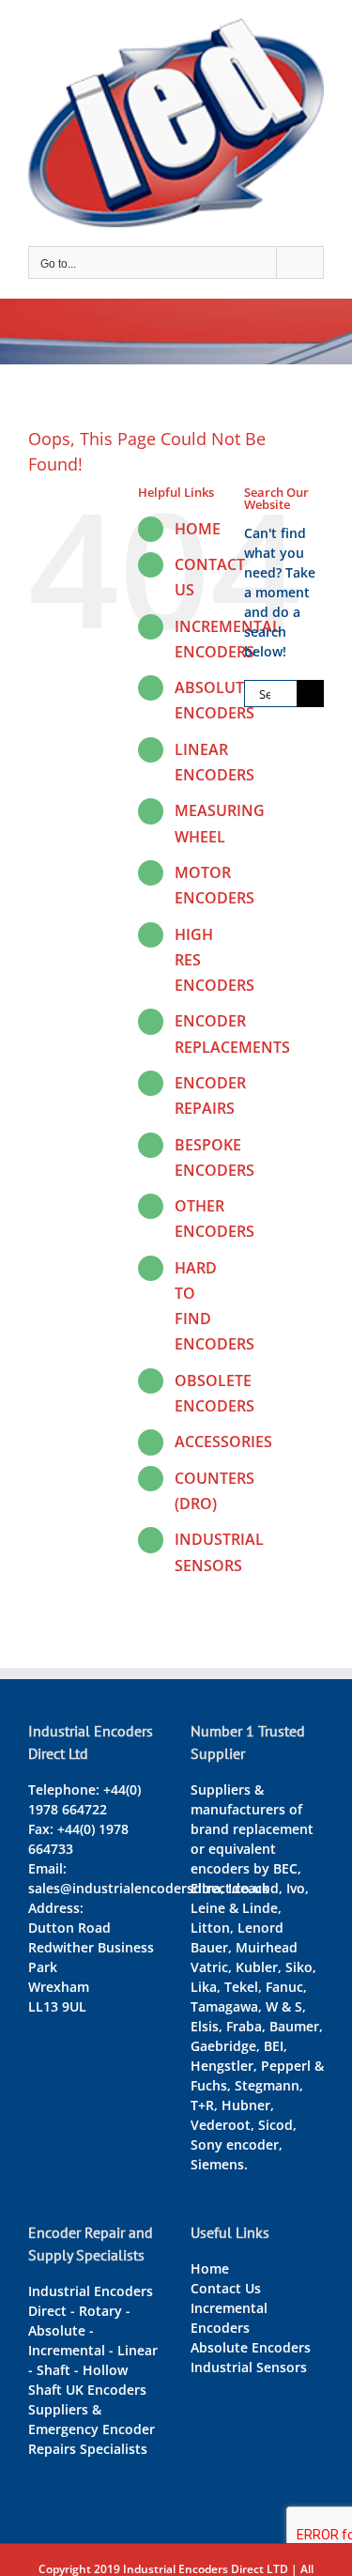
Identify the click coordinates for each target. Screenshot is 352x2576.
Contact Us (226, 2288)
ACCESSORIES (223, 1442)
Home (210, 2268)
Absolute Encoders (251, 2347)
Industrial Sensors (249, 2367)
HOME (198, 529)
